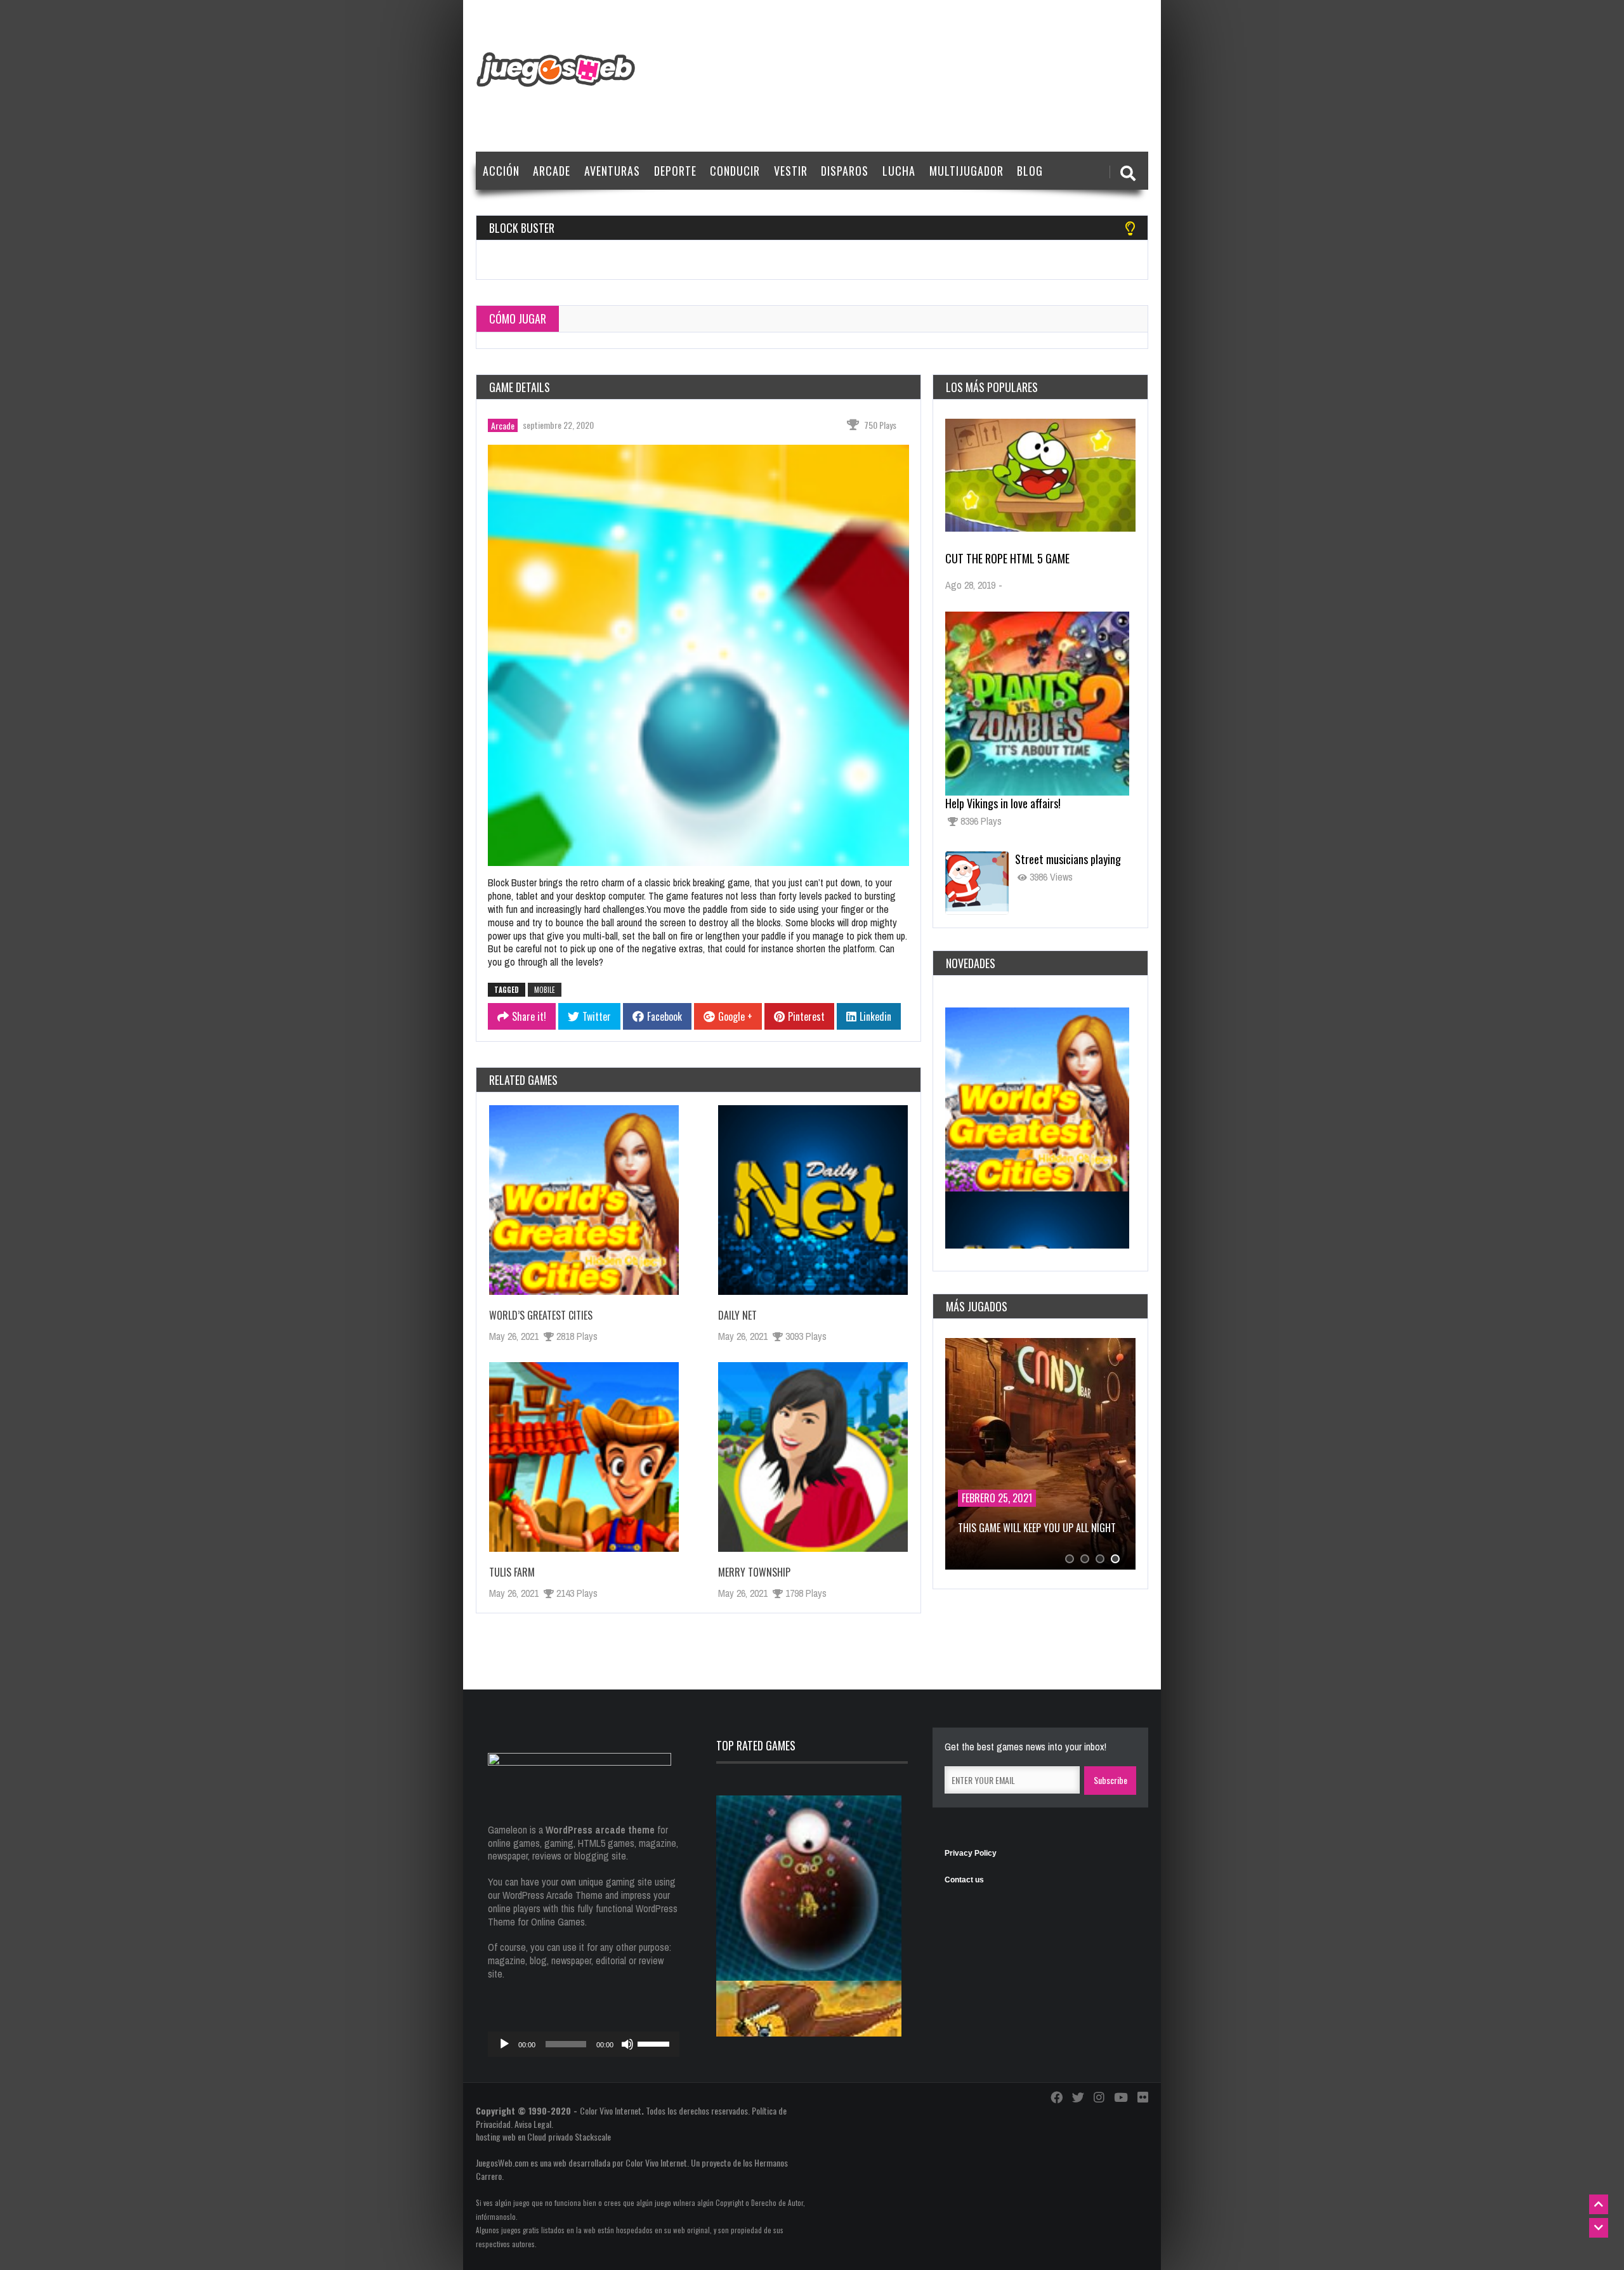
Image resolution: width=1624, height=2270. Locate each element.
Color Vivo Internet (611, 2110)
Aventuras (612, 171)
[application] (584, 2044)
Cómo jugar (518, 318)
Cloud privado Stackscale (569, 2136)
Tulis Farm (512, 1572)
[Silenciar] (627, 2044)
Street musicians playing (1068, 859)
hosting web (496, 2136)
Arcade (552, 171)
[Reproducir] (504, 2044)
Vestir (791, 171)
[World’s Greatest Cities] (584, 1200)
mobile (545, 990)
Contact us (964, 1880)
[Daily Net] (813, 1200)
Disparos (845, 171)
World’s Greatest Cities (541, 1315)
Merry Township (754, 1572)
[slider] (655, 2043)
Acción (501, 171)
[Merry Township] (813, 1457)
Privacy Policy (971, 1853)
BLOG (1030, 171)
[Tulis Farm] (584, 1457)
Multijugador (966, 171)
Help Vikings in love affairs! (1003, 803)
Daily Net (737, 1315)
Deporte (675, 171)
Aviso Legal (533, 2124)
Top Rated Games (756, 1745)
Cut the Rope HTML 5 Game (1007, 558)
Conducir (735, 171)
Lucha (899, 171)
